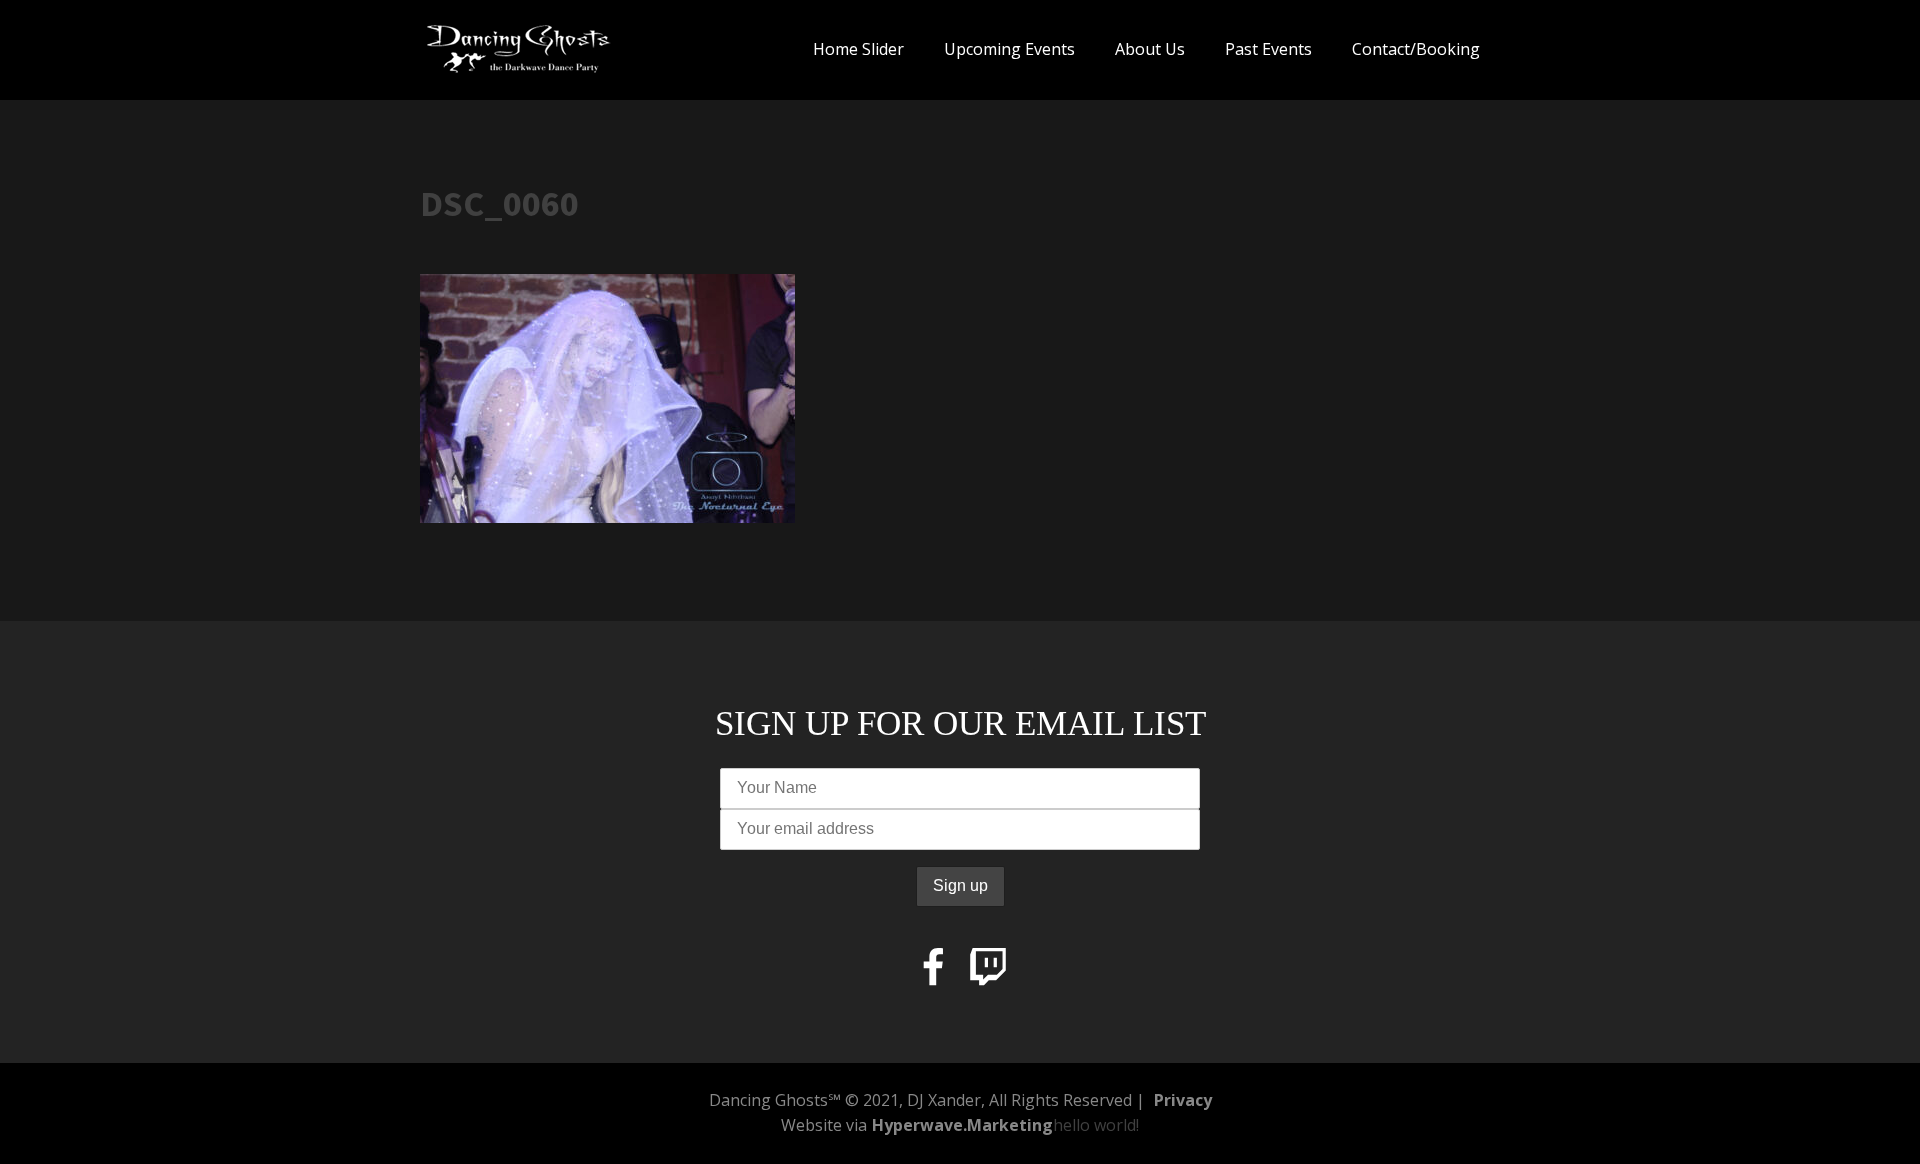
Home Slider (858, 49)
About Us (1150, 49)
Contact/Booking (1416, 49)
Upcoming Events (1009, 49)
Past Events (1268, 49)
